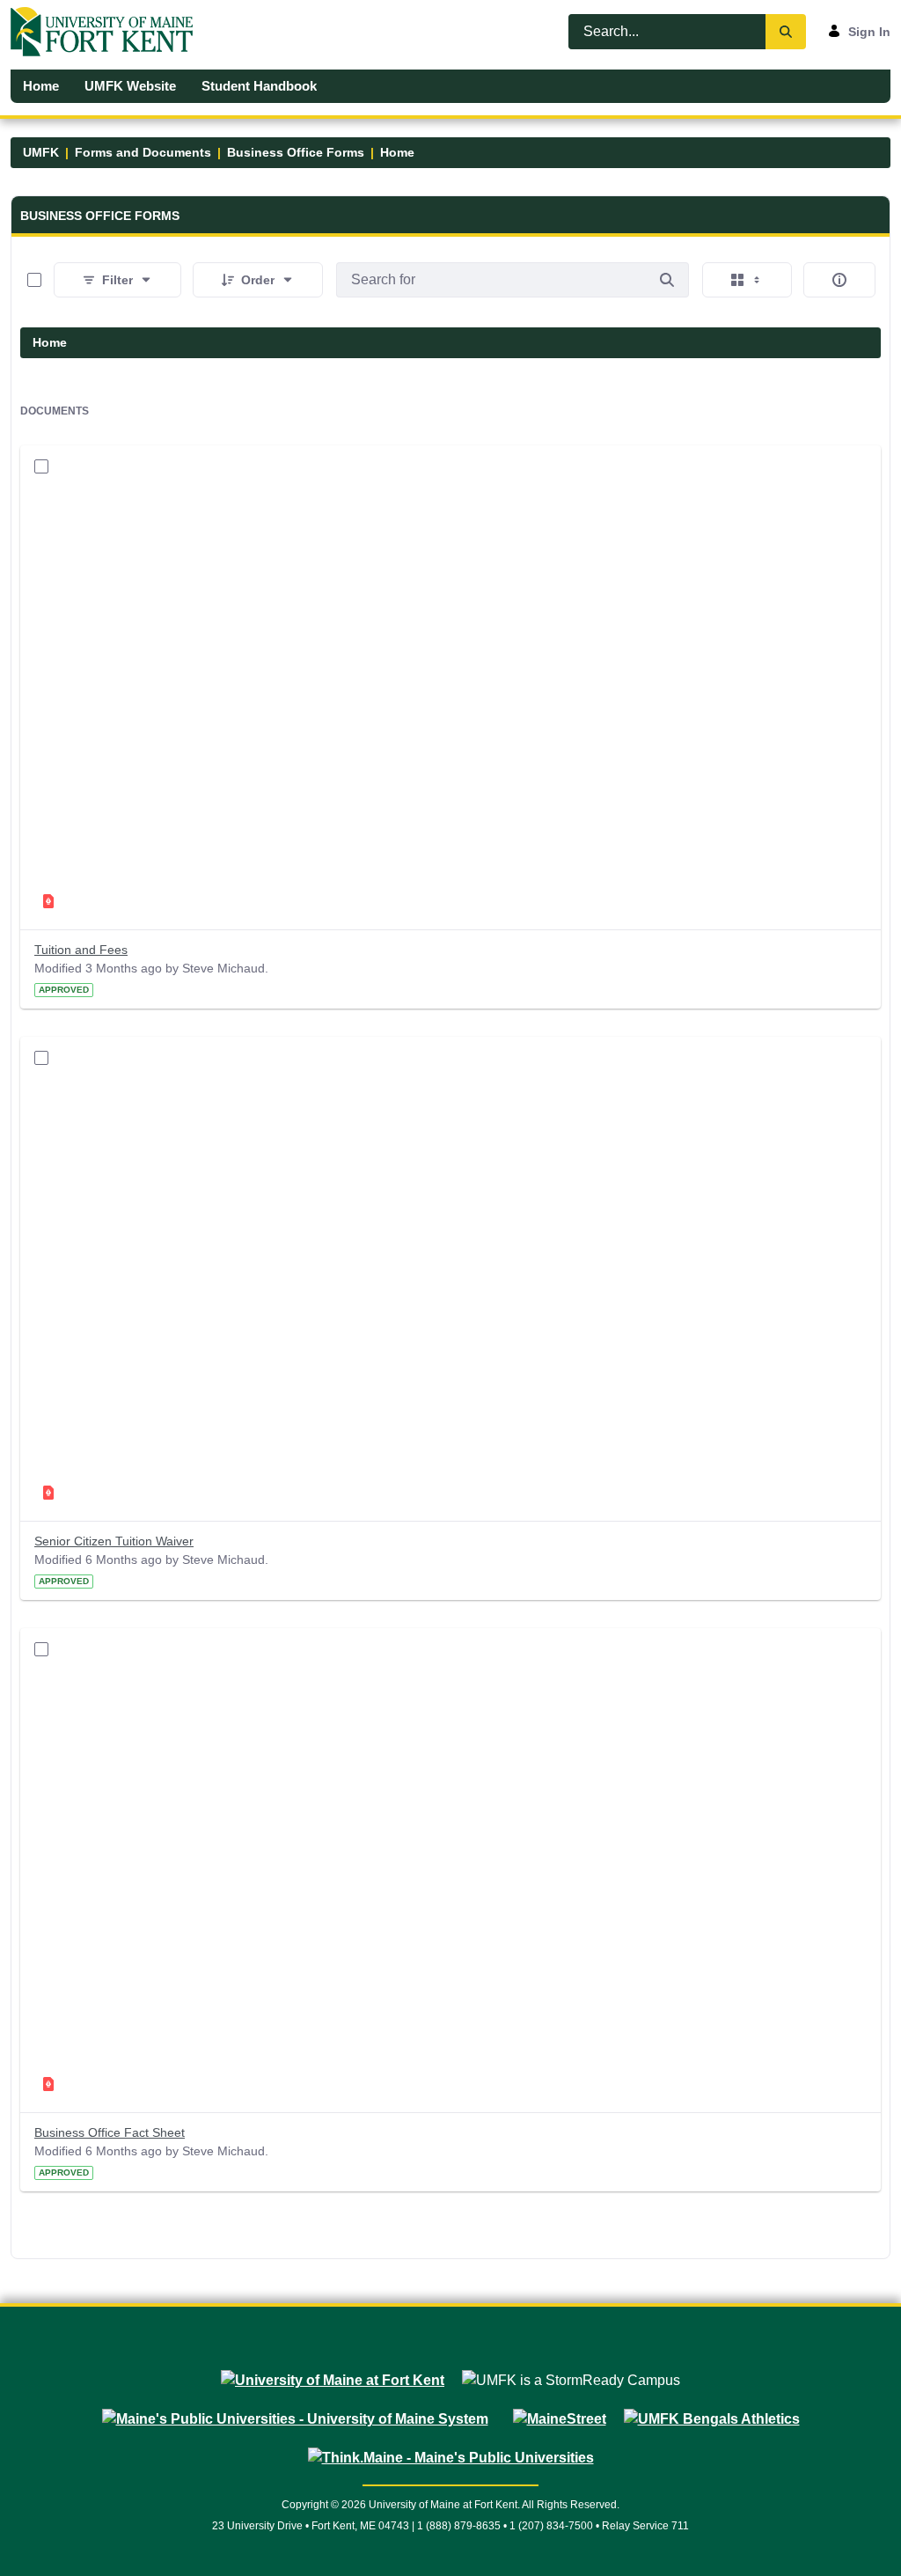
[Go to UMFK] (109, 32)
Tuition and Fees (81, 950)
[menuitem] (41, 86)
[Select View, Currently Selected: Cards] (747, 280)
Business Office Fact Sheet (110, 2132)
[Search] (786, 32)
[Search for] (667, 280)
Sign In (869, 32)
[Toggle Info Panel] (839, 280)
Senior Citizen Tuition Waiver (114, 1541)
